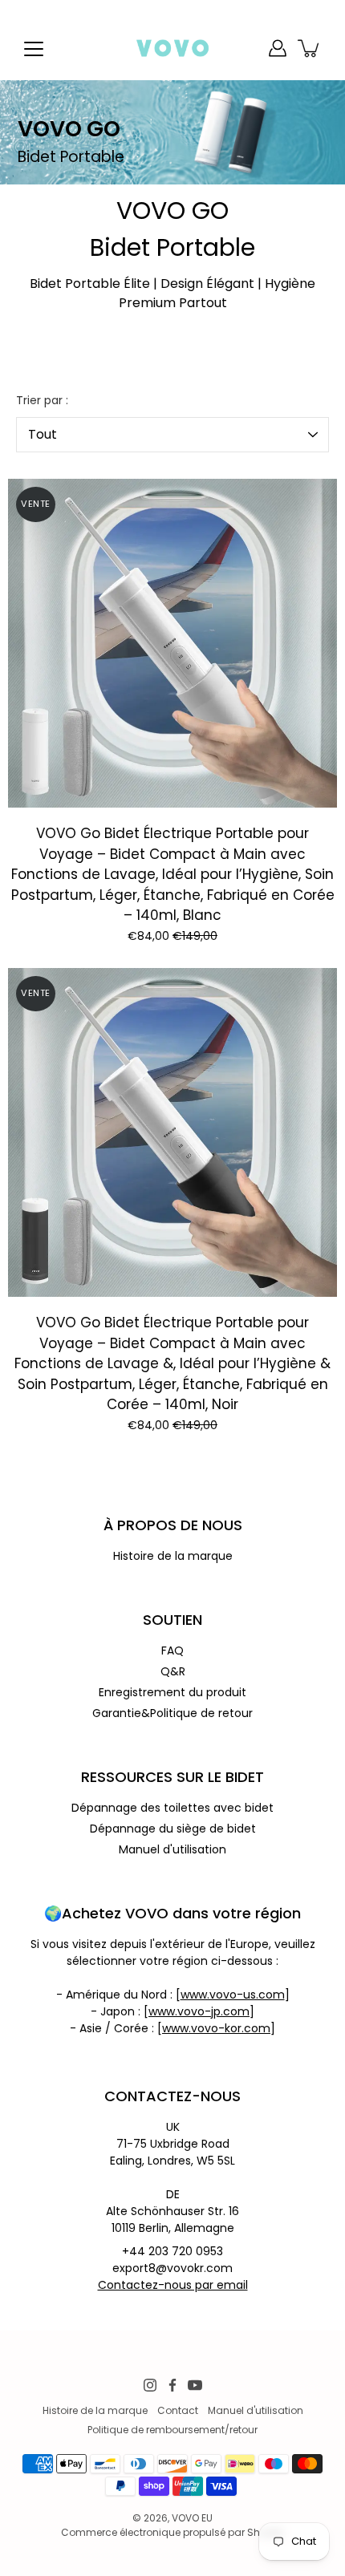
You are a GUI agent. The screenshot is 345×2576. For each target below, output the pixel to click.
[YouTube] (195, 2385)
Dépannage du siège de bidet (173, 1829)
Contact (178, 2410)
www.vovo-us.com (233, 1995)
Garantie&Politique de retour (172, 1713)
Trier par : (42, 400)
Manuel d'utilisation (172, 1849)
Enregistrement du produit (172, 1692)
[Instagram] (150, 2385)
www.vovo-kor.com (216, 2028)
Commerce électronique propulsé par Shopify (172, 2532)
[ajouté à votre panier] (310, 48)
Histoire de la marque (173, 1556)
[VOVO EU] (173, 48)
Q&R (173, 1671)
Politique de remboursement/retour (172, 2430)
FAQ (172, 1651)
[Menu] (34, 49)
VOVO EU (192, 2518)
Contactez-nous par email (173, 2285)
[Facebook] (172, 2385)
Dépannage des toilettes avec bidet (172, 1808)
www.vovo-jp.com (199, 2011)
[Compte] (278, 48)
